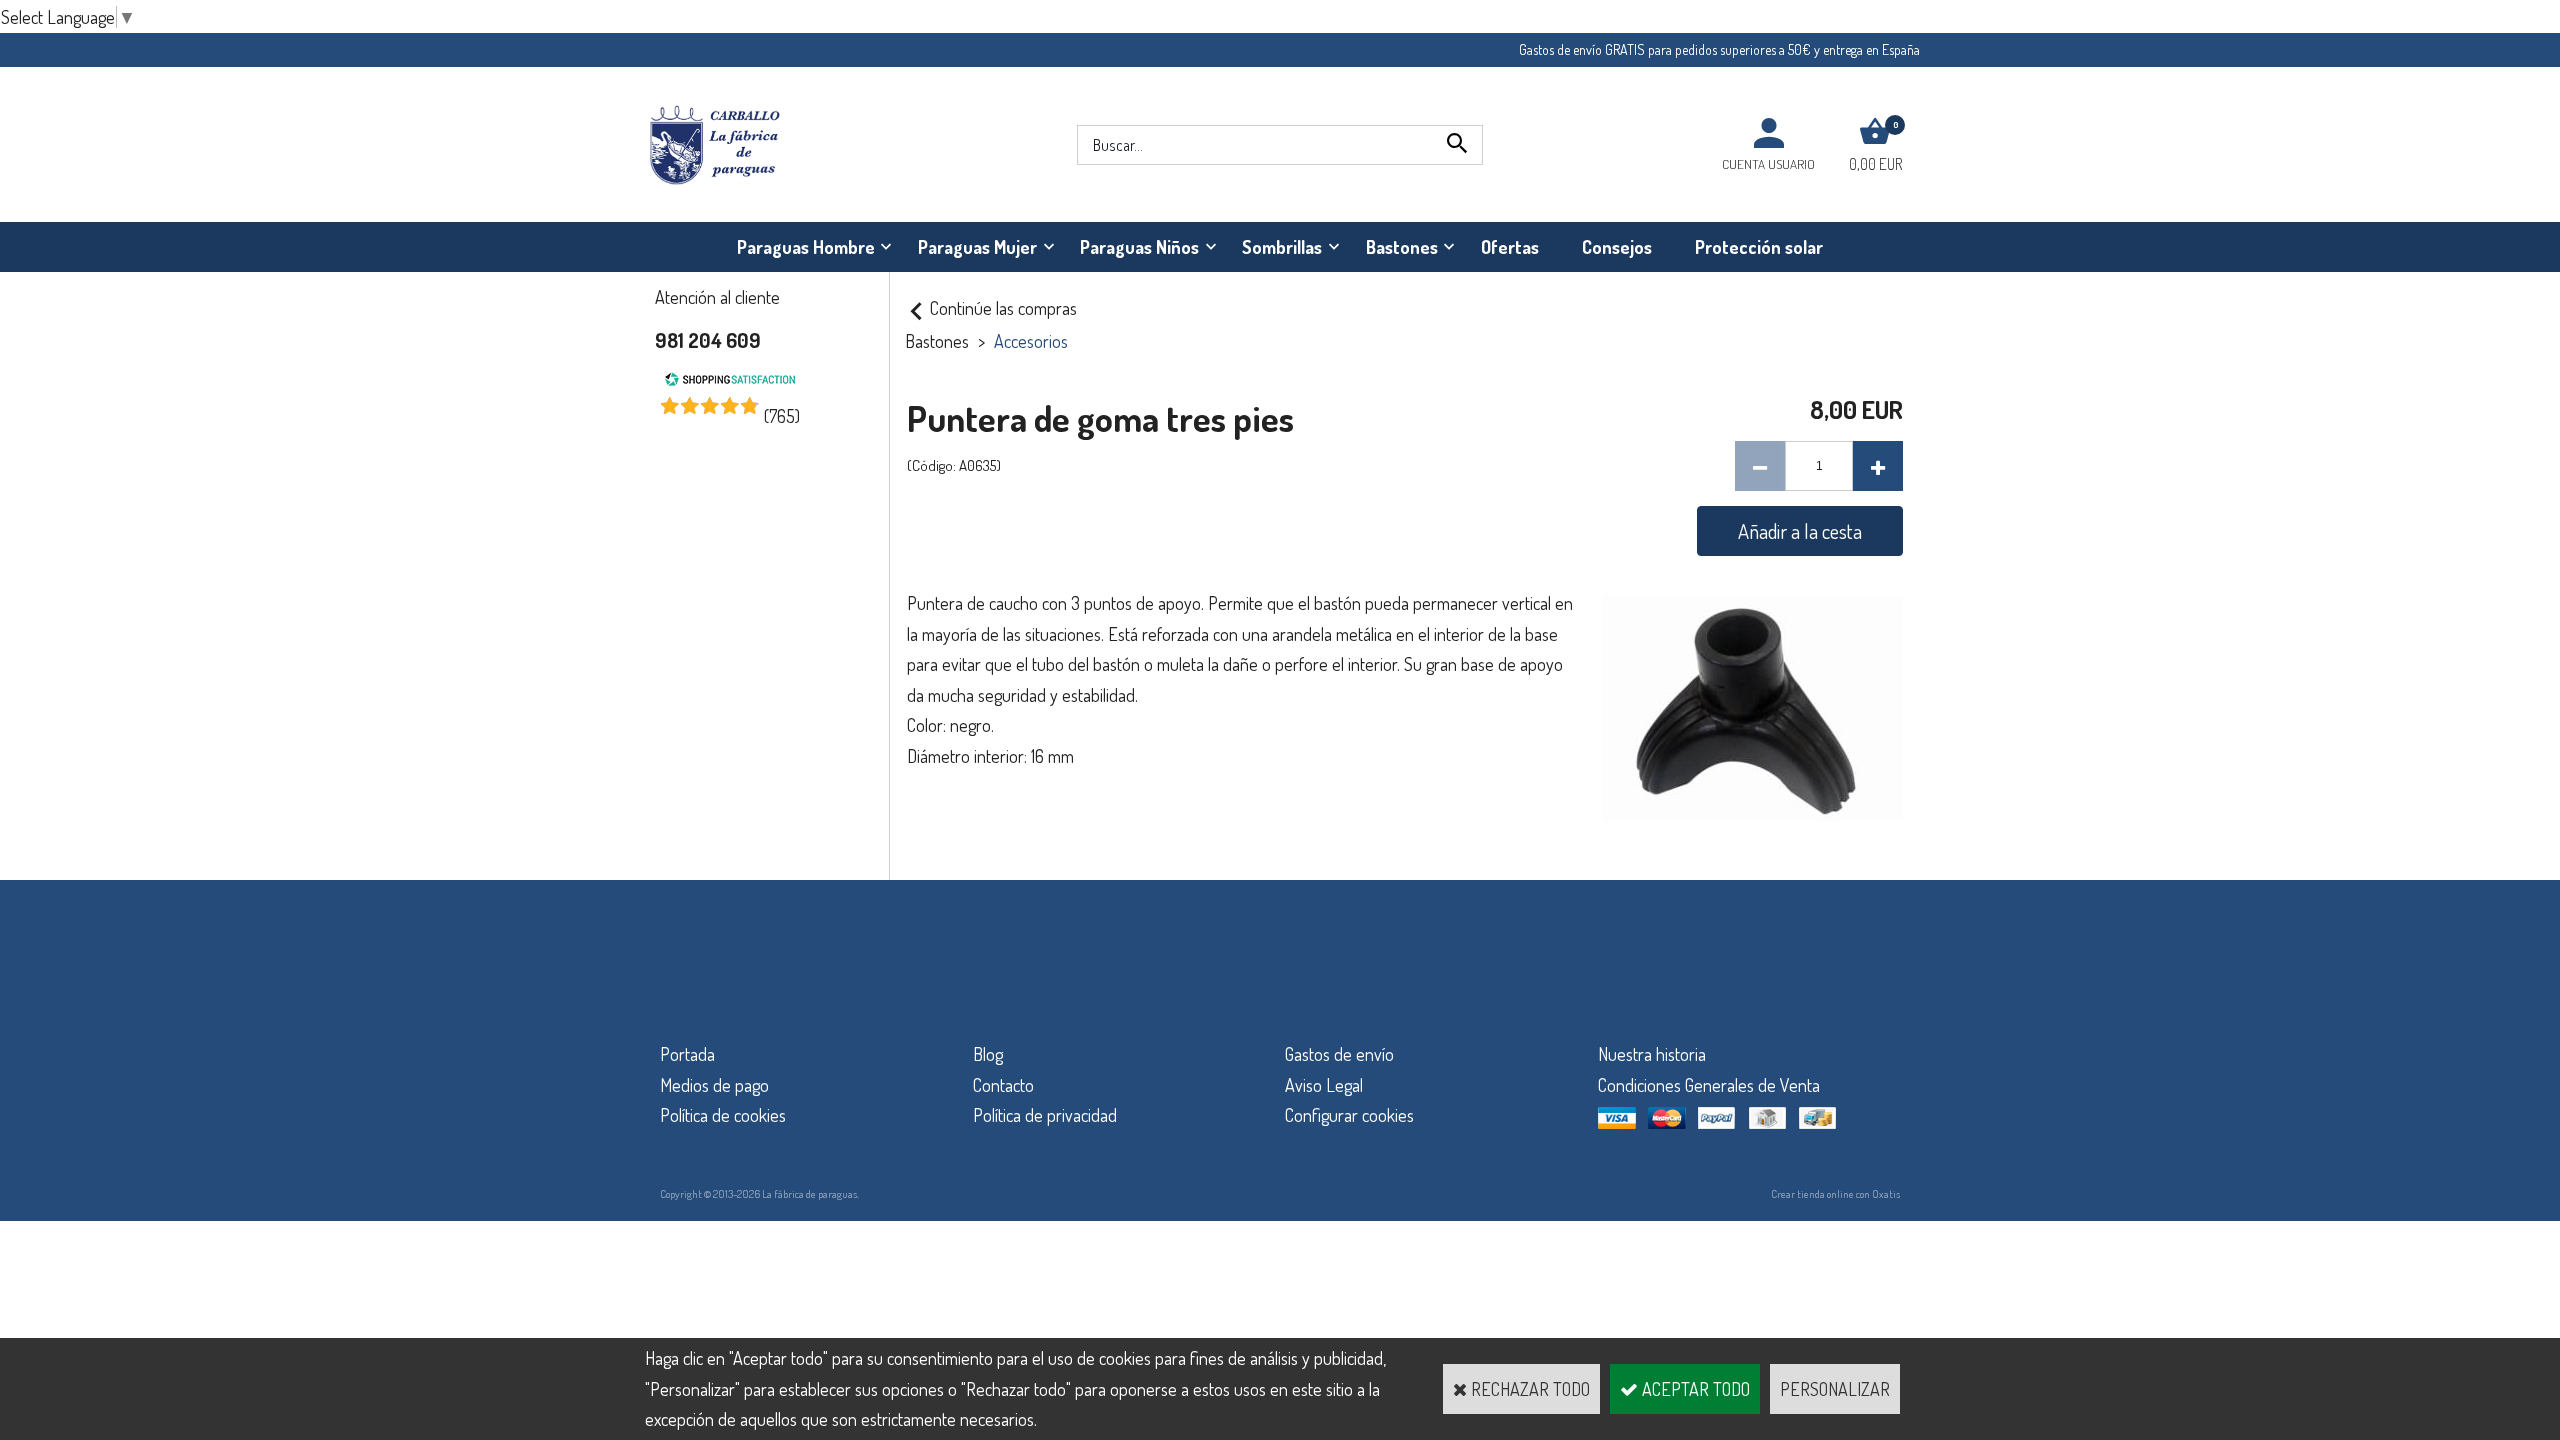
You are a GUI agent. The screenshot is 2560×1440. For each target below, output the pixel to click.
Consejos (1617, 247)
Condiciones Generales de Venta (1709, 1085)
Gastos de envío (1339, 1054)
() (782, 416)
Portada (687, 1054)
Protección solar (1759, 247)
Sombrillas (1282, 247)
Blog (988, 1054)
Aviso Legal (1324, 1085)
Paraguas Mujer (977, 247)
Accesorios (1031, 341)
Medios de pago (714, 1085)
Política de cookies (723, 1115)
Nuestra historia (1652, 1054)
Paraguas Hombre (806, 247)
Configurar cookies (1349, 1115)
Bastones (1402, 247)
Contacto (1003, 1085)
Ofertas (1510, 247)
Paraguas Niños (1139, 247)
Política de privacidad (1045, 1115)
